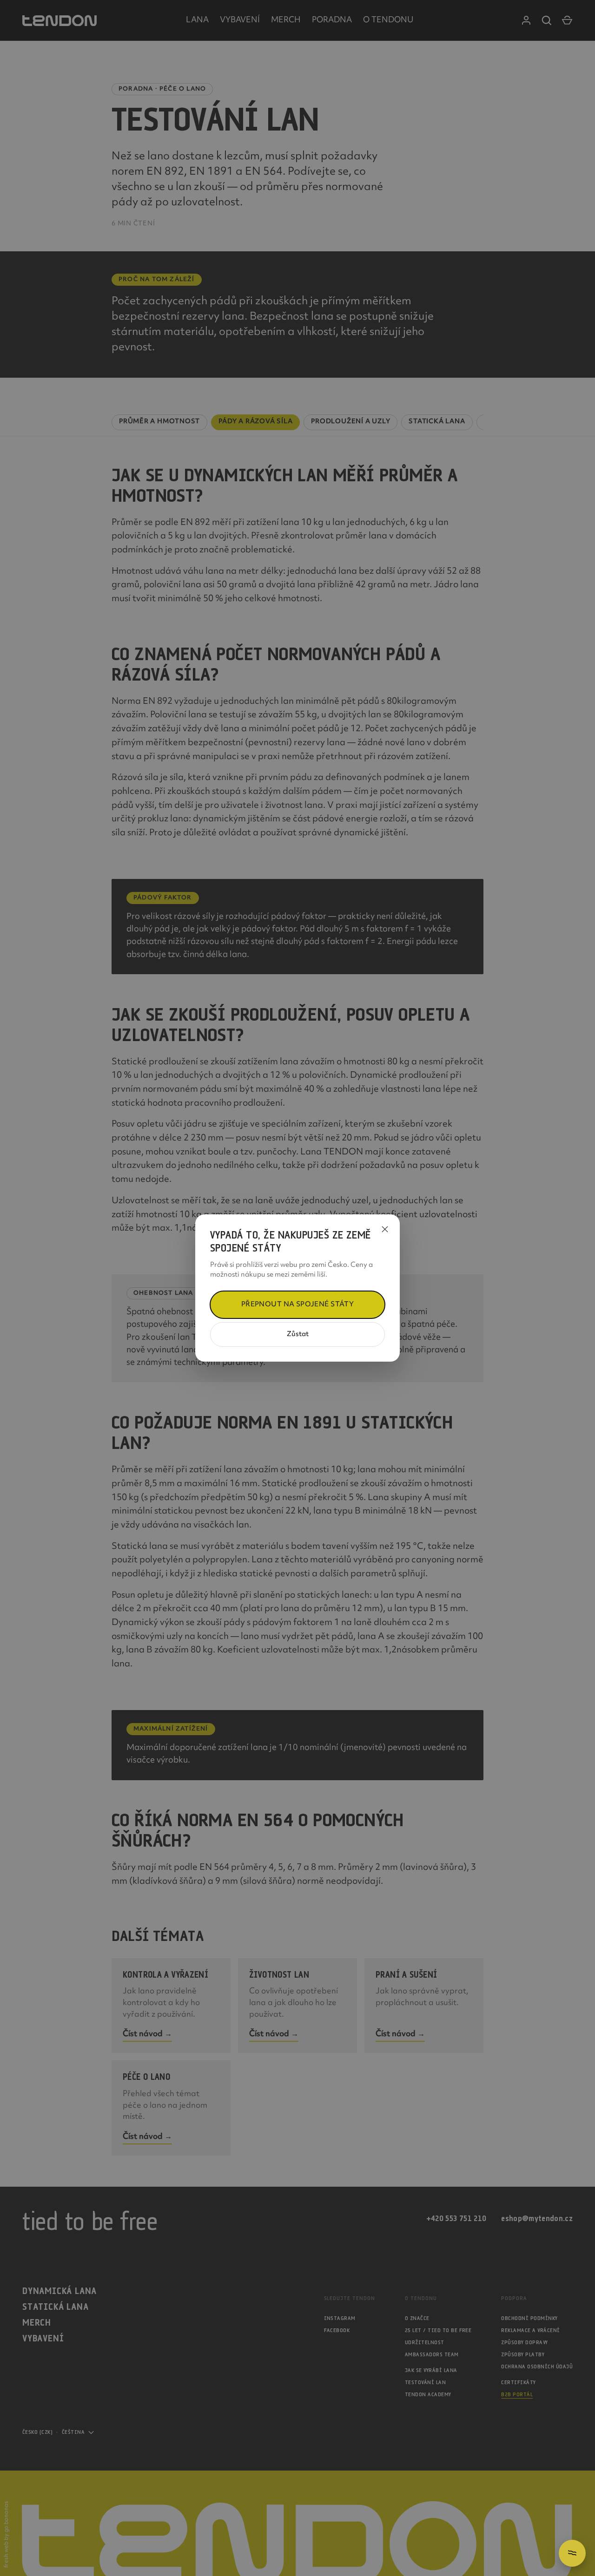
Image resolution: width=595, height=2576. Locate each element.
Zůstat (298, 1334)
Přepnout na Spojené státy (298, 1305)
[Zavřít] (385, 1229)
